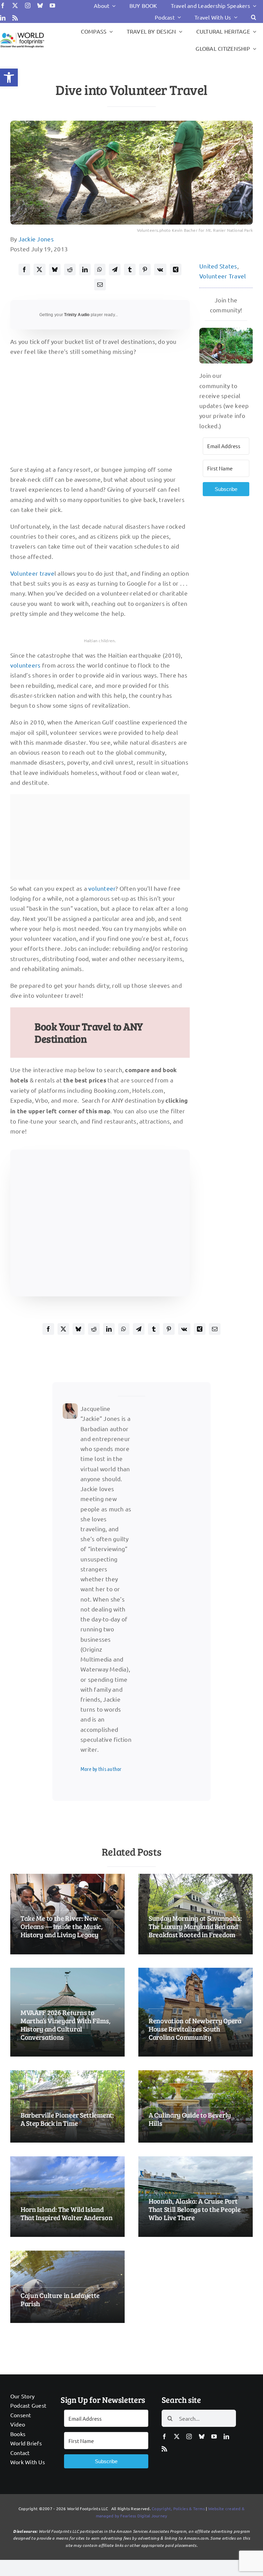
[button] (9, 77)
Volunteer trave (32, 573)
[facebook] (3, 5)
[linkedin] (3, 18)
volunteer (102, 888)
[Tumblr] (130, 269)
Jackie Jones (36, 239)
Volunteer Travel (223, 276)
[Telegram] (115, 269)
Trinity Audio (77, 315)
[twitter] (15, 5)
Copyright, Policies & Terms (178, 2508)
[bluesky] (40, 5)
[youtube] (52, 5)
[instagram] (28, 5)
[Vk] (160, 269)
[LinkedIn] (85, 269)
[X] (39, 269)
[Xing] (176, 269)
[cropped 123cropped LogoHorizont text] (22, 33)
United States (218, 266)
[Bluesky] (55, 269)
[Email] (100, 285)
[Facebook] (24, 269)
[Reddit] (70, 269)
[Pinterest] (145, 269)
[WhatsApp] (100, 269)
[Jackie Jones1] (70, 1406)
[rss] (15, 18)
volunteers (26, 665)
